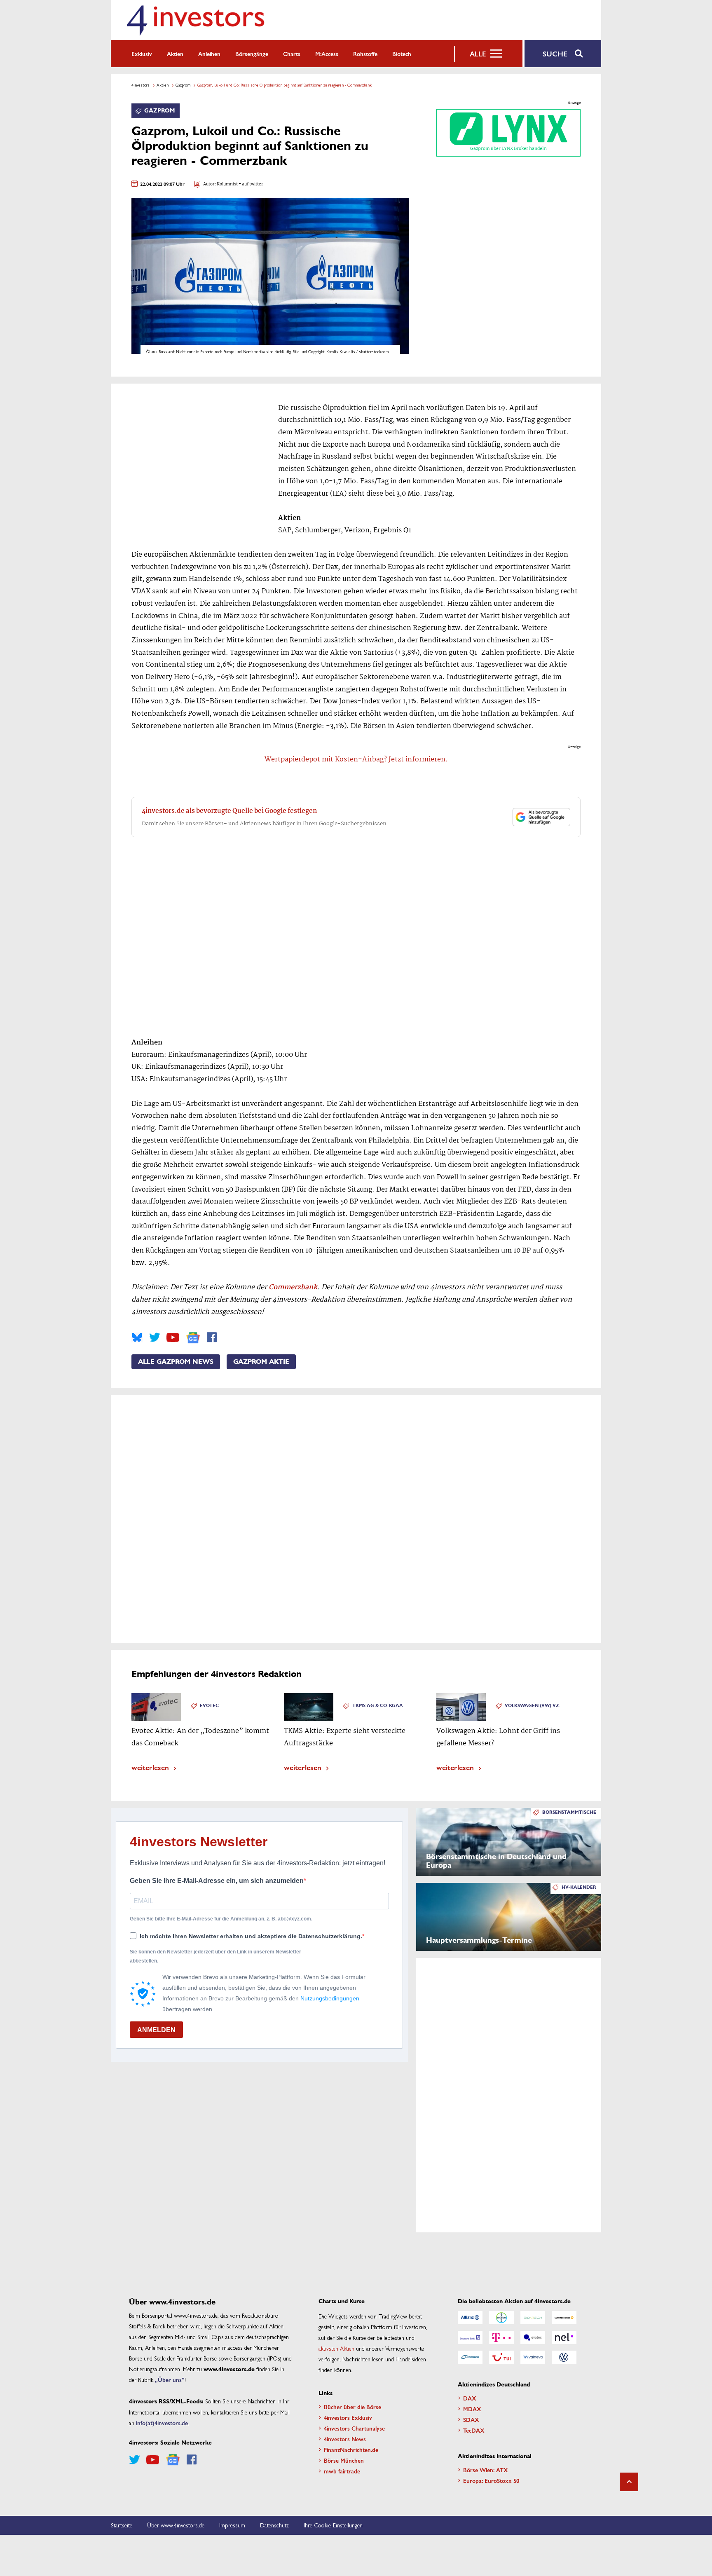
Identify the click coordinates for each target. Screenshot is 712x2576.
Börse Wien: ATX (486, 2470)
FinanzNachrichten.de (351, 2450)
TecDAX (474, 2430)
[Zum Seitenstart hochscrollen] (629, 2482)
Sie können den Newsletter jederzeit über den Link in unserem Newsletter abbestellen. (215, 1956)
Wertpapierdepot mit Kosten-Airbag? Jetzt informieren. (356, 760)
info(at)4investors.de (162, 2423)
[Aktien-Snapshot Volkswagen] (564, 2357)
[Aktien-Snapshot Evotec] (533, 2337)
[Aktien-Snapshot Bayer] (501, 2318)
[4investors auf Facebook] (212, 1337)
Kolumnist (227, 184)
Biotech (402, 54)
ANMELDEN (156, 2030)
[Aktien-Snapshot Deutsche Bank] (470, 2337)
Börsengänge (252, 54)
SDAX (471, 2419)
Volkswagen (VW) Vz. (533, 1706)
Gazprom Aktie (261, 1362)
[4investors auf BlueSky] (137, 1337)
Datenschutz (274, 2525)
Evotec (209, 1706)
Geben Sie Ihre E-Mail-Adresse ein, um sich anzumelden (217, 1881)
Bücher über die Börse (352, 2407)
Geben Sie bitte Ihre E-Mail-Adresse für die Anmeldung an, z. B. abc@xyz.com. (221, 1919)
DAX (470, 2398)
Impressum (232, 2525)
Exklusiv (142, 54)
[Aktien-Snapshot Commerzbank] (564, 2318)
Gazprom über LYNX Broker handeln (508, 149)
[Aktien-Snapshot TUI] (501, 2357)
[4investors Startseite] (195, 20)
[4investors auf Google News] (193, 1338)
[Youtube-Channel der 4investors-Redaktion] (173, 1337)
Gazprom (183, 85)
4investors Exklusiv (348, 2417)
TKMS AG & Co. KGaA (378, 1706)
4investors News (345, 2439)
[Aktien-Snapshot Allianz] (470, 2318)
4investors (141, 85)
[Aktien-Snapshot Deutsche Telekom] (501, 2337)
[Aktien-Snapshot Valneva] (533, 2357)
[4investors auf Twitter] (155, 1337)
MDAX (472, 2409)
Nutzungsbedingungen (330, 1998)
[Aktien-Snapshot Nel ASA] (564, 2337)
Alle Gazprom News (176, 1362)
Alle (478, 54)
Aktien (175, 54)
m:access (327, 54)
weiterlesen (150, 1767)
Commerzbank (293, 1287)
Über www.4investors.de (176, 2525)
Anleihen (209, 54)
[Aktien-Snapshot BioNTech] (533, 2318)
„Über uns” (170, 2379)
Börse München (344, 2460)
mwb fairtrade (342, 2471)
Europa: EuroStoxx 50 (491, 2480)
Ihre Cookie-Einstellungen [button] (333, 2525)
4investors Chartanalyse (354, 2428)
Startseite (122, 2525)
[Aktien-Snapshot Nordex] (470, 2357)
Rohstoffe (365, 54)
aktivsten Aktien (336, 2348)
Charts (292, 54)
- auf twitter (251, 184)
